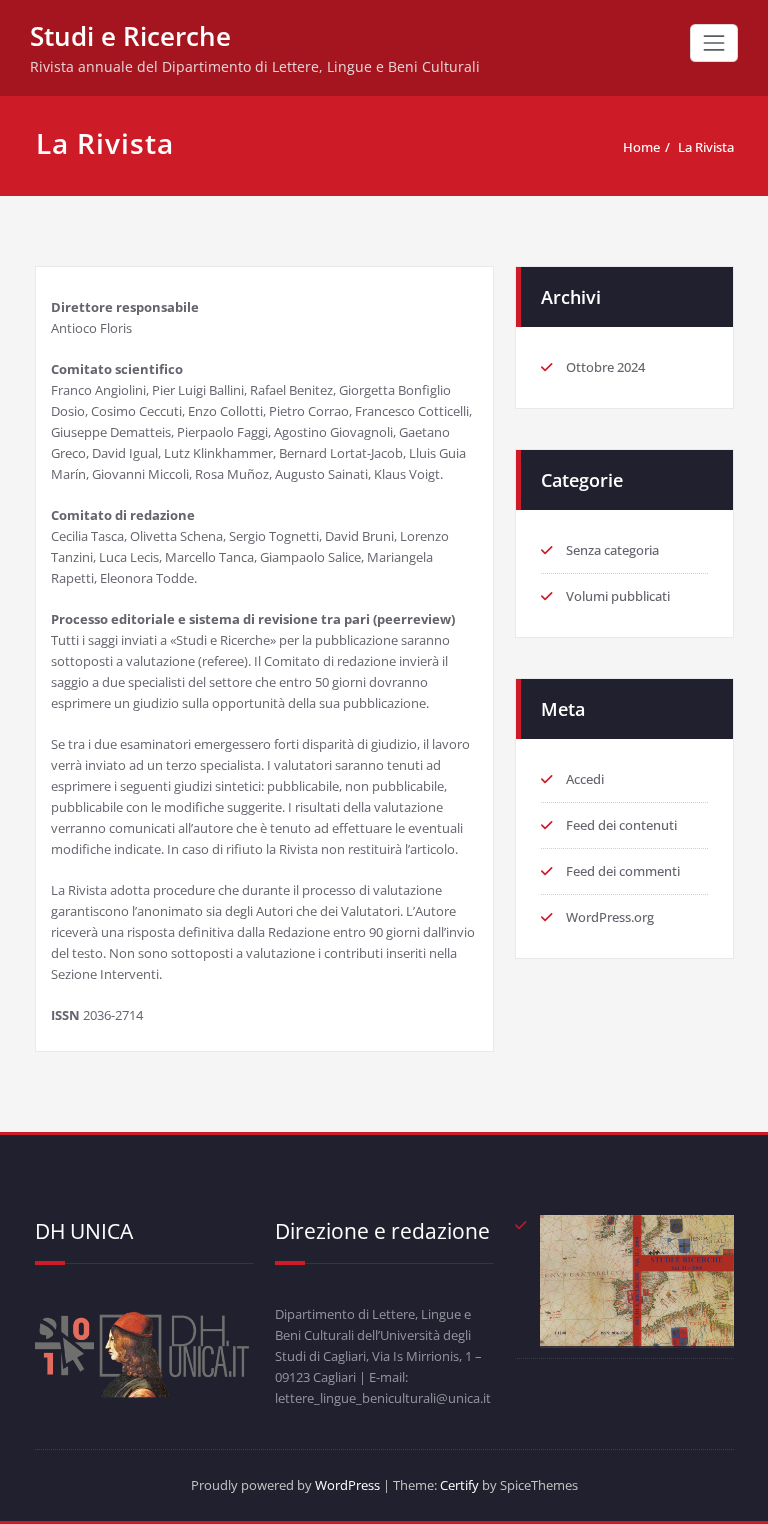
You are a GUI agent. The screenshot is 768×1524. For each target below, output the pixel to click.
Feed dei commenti (623, 871)
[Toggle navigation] (714, 43)
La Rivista (706, 147)
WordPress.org (610, 917)
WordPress (347, 1485)
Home (641, 147)
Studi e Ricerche (130, 36)
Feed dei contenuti (621, 825)
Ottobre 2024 (605, 367)
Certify (459, 1485)
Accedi (585, 779)
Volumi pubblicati (618, 596)
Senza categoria (612, 550)
